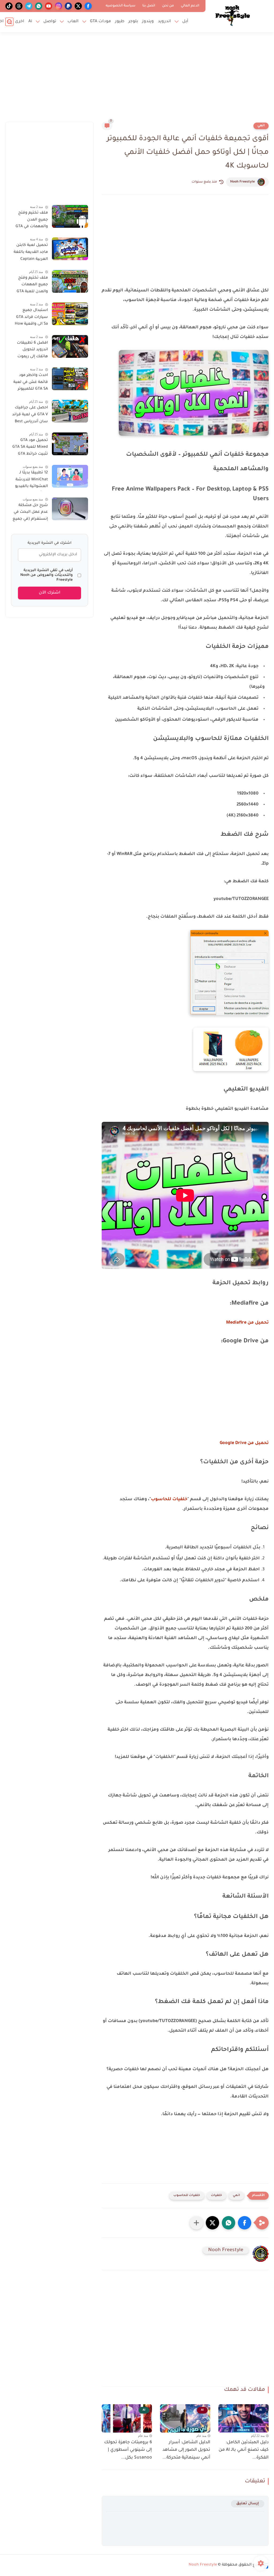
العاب (73, 22)
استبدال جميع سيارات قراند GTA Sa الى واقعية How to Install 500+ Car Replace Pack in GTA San (30, 318)
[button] (245, 2223)
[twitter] (78, 6)
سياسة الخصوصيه (121, 6)
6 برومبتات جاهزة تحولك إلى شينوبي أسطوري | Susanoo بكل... (128, 2450)
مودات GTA (100, 22)
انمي (261, 126)
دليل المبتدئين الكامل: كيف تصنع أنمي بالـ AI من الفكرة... (244, 2450)
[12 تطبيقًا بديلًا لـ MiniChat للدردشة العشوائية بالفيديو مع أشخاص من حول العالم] (70, 476)
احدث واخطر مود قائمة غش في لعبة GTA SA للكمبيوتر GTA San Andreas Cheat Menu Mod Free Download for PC (31, 383)
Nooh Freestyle (242, 182)
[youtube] (49, 6)
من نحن (168, 6)
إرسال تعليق (248, 2504)
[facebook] (88, 6)
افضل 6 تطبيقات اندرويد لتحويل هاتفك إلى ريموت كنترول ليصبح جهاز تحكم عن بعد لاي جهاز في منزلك (31, 351)
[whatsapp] (39, 6)
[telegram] (29, 6)
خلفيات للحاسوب (169, 1499)
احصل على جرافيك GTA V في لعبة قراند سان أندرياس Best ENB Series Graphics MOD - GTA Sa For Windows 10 (30, 416)
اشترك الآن (50, 593)
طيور (120, 22)
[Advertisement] (137, 80)
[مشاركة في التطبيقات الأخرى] (196, 2223)
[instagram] (58, 6)
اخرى (20, 22)
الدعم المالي (190, 6)
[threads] (19, 6)
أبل (185, 22)
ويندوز (148, 22)
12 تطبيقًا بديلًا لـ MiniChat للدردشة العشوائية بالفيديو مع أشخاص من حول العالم (29, 481)
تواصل (50, 22)
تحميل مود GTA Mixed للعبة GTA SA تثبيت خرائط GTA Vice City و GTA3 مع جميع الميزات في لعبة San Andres (30, 448)
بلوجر (133, 22)
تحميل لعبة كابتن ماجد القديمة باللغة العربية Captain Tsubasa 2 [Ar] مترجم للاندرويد (31, 253)
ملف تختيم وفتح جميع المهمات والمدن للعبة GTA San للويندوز (32, 286)
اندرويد (164, 22)
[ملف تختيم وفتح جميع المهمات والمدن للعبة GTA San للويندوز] (70, 281)
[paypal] (68, 6)
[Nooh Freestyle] (233, 16)
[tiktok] (9, 6)
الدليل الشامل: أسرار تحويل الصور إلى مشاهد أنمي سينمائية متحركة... (186, 2450)
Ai (30, 22)
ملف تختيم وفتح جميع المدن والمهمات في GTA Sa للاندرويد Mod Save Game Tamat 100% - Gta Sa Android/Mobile (31, 221)
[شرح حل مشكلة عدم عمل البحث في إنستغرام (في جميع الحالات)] (70, 509)
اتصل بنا (149, 6)
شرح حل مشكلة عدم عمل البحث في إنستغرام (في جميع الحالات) (30, 513)
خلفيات (216, 2196)
